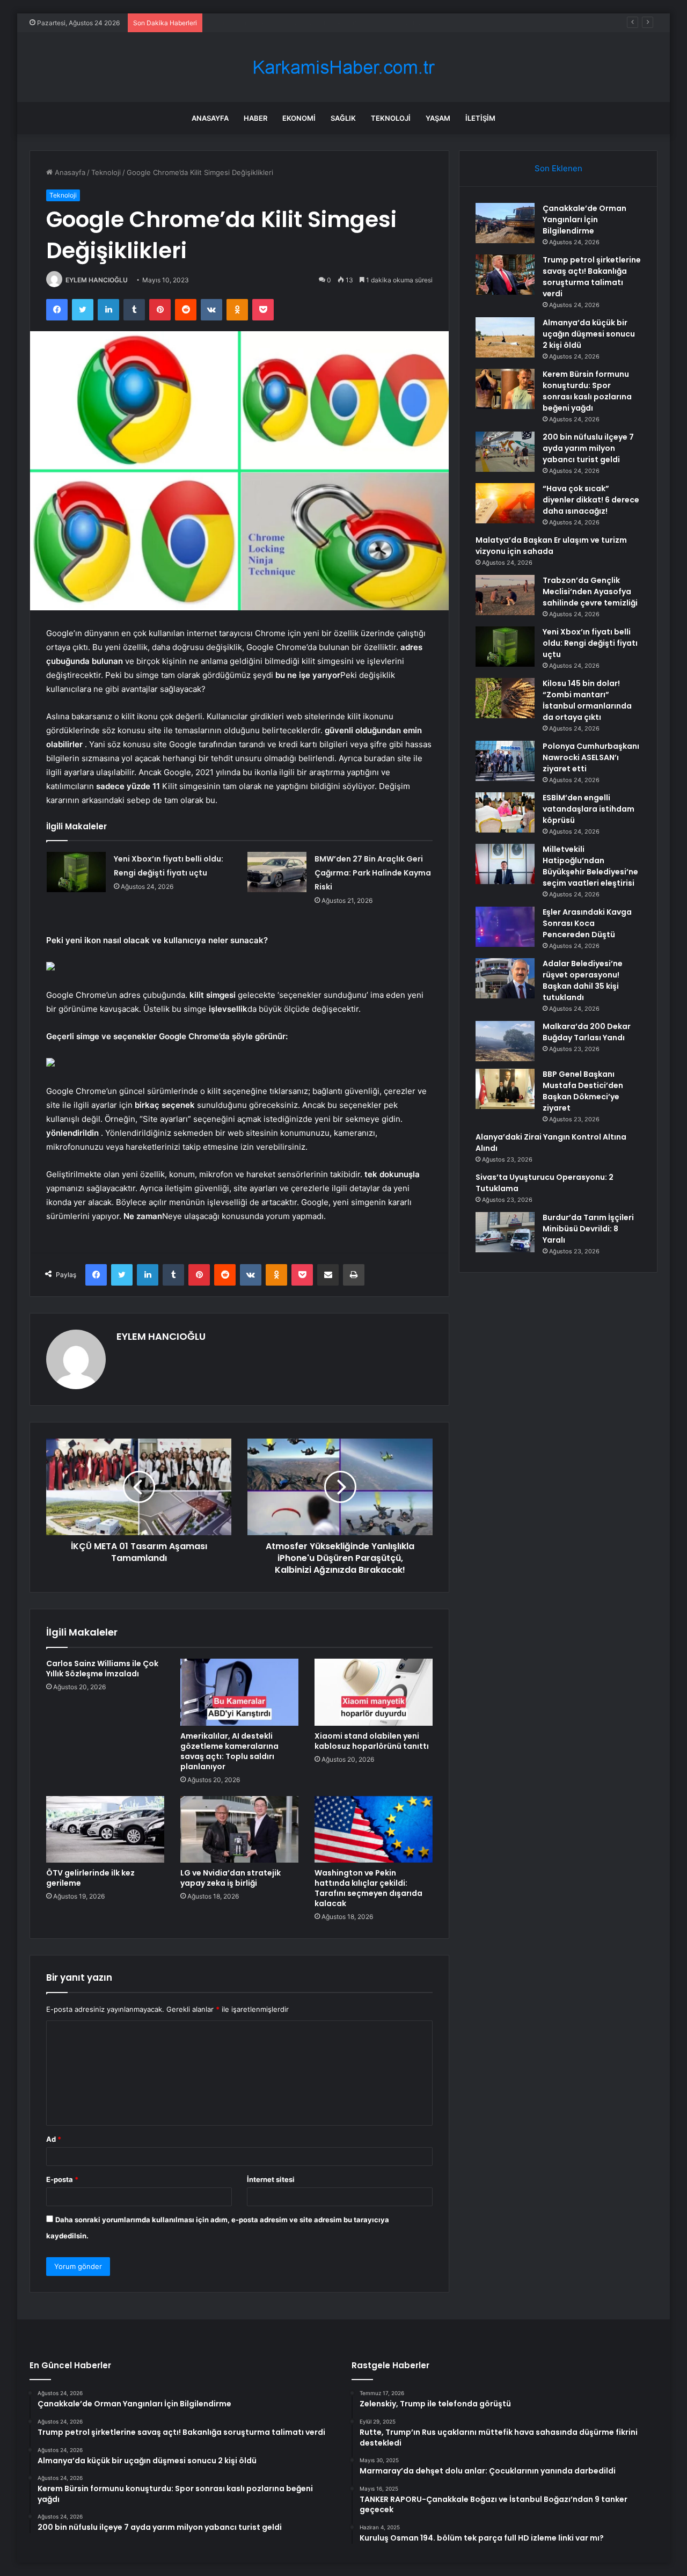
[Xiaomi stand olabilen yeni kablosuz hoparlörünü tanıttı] (374, 1692)
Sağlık (343, 118)
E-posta (62, 2179)
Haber (255, 118)
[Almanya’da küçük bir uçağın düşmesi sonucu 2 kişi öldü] (505, 337)
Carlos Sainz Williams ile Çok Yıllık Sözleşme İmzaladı (102, 1669)
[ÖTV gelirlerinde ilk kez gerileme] (105, 1829)
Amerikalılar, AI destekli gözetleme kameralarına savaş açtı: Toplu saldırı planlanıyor (229, 1751)
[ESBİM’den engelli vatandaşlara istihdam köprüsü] (505, 812)
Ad (54, 2139)
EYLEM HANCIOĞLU (97, 280)
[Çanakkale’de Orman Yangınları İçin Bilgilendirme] (505, 223)
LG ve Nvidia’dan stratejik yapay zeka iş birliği (231, 1878)
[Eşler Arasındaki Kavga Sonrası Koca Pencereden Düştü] (505, 927)
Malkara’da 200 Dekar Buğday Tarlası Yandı (587, 1032)
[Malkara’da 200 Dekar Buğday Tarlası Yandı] (505, 1041)
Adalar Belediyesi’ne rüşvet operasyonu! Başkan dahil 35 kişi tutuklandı (583, 980)
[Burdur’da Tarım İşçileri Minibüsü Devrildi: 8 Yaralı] (505, 1232)
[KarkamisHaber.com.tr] (343, 67)
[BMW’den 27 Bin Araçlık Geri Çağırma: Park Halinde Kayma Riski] (277, 872)
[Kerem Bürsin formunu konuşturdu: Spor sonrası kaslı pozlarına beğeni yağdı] (505, 389)
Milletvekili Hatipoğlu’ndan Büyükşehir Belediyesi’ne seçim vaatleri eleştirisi (590, 866)
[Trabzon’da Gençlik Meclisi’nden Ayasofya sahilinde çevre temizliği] (505, 595)
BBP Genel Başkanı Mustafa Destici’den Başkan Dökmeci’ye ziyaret (583, 1091)
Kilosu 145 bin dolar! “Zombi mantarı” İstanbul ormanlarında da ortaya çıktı (587, 700)
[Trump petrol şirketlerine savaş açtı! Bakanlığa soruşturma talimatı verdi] (505, 275)
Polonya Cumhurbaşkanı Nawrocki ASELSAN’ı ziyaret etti (591, 757)
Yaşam (438, 118)
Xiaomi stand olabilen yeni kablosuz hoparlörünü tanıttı (372, 1741)
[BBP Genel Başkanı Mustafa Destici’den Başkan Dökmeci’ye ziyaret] (505, 1089)
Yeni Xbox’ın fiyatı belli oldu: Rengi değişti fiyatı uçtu (590, 643)
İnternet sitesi (271, 2179)
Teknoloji (391, 118)
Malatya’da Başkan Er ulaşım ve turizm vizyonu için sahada (551, 546)
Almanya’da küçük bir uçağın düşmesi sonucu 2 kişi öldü (301, 23)
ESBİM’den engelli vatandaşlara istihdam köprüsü (589, 809)
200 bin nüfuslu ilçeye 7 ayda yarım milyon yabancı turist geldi (588, 448)
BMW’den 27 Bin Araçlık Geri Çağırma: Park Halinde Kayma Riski (373, 873)
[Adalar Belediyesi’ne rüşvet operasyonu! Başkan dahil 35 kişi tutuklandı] (505, 978)
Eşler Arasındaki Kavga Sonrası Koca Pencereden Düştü (587, 923)
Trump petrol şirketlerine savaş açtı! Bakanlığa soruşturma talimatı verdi (592, 277)
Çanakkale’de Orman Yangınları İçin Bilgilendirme (584, 220)
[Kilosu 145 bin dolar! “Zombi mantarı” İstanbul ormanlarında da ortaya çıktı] (505, 698)
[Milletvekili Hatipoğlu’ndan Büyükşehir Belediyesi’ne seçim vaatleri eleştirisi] (505, 864)
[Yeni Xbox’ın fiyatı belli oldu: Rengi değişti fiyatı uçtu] (76, 872)
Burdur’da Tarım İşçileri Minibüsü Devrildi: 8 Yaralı (588, 1229)
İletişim (480, 118)
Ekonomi (299, 118)
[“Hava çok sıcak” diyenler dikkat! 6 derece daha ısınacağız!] (505, 503)
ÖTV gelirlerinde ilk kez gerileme (90, 1878)
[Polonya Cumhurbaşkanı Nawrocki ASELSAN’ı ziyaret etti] (505, 761)
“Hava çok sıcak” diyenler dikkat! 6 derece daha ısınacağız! (591, 500)
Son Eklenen (558, 168)
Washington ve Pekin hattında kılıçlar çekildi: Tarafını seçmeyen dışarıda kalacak (368, 1888)
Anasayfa (210, 118)
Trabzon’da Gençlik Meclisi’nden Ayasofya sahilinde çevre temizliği (590, 592)
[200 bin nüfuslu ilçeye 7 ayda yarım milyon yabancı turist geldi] (505, 452)
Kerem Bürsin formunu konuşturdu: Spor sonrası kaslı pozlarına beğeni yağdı (587, 391)
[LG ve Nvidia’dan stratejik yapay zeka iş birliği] (239, 1829)
